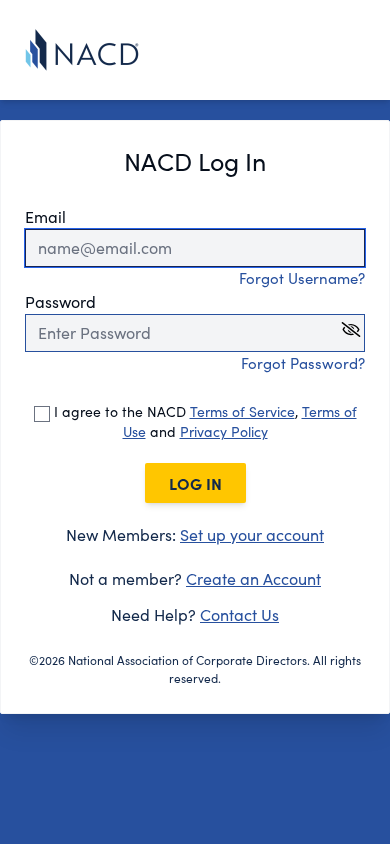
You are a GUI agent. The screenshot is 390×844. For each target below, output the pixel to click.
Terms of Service (242, 411)
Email (45, 216)
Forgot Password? (303, 363)
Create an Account (253, 578)
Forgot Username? (302, 278)
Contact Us (239, 614)
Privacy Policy (224, 431)
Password (60, 301)
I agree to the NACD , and (203, 421)
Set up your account (252, 534)
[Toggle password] (351, 329)
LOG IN (195, 483)
